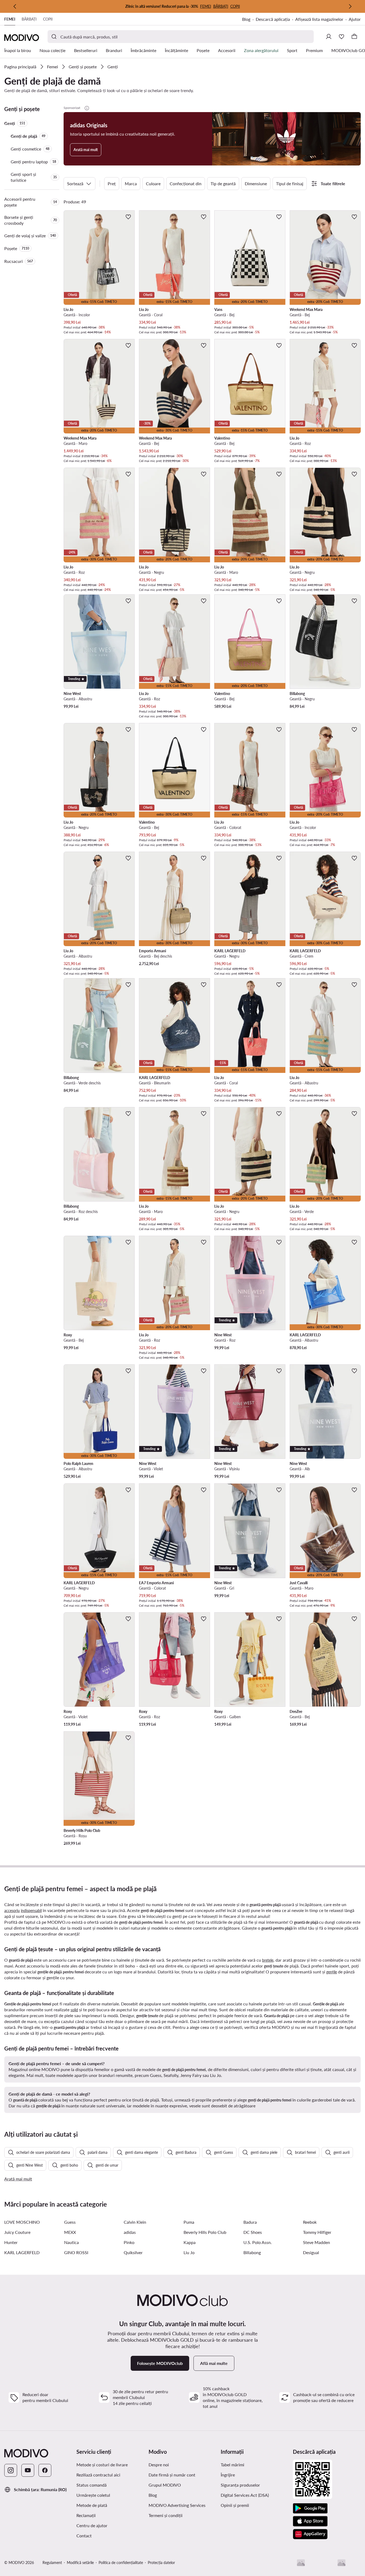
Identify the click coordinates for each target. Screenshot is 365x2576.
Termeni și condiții (183, 2515)
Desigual (311, 2252)
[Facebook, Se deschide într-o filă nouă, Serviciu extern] (45, 2470)
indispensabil (31, 1911)
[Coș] (354, 37)
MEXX (70, 2232)
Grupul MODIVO (183, 2485)
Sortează (75, 183)
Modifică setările (80, 2563)
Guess (70, 2222)
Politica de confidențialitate (121, 2563)
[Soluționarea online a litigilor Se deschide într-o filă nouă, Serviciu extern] (341, 2563)
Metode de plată (92, 2505)
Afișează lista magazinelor (319, 19)
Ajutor (355, 19)
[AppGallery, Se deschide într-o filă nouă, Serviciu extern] (310, 2534)
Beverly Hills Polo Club (205, 2232)
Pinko (129, 2242)
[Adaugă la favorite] (128, 217)
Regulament (52, 2563)
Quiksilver (133, 2252)
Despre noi (159, 2465)
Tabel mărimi (232, 2465)
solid (74, 2010)
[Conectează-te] (329, 37)
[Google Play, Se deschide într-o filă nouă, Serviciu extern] (310, 2508)
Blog (249, 20)
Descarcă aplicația (275, 20)
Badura (250, 2222)
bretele (268, 1960)
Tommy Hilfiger (317, 2232)
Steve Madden (317, 2242)
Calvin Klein (135, 2222)
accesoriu (12, 1911)
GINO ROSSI (76, 2252)
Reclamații (86, 2515)
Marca (131, 183)
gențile (332, 1972)
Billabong (252, 2252)
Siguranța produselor (240, 2485)
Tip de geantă (223, 183)
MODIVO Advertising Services (183, 2505)
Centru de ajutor (92, 2525)
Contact (84, 2536)
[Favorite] (341, 37)
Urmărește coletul (93, 2495)
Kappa (190, 2242)
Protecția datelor (161, 2563)
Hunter (11, 2242)
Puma (189, 2222)
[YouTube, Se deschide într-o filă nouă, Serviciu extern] (28, 2470)
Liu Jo (189, 2252)
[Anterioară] (15, 6)
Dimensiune (256, 183)
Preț (112, 183)
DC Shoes (253, 2232)
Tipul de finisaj (290, 183)
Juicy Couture (17, 2232)
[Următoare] (350, 6)
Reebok (310, 2222)
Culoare (153, 183)
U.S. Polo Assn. (258, 2242)
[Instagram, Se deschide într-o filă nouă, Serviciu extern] (11, 2470)
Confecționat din (186, 183)
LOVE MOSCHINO (22, 2222)
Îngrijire (228, 2475)
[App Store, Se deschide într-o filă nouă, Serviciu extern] (310, 2521)
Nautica (71, 2242)
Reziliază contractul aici (98, 2475)
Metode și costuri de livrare (102, 2465)
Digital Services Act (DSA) (245, 2495)
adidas (130, 2232)
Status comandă (92, 2485)
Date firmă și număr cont (172, 2475)
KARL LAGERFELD (22, 2252)
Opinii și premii (235, 2505)
